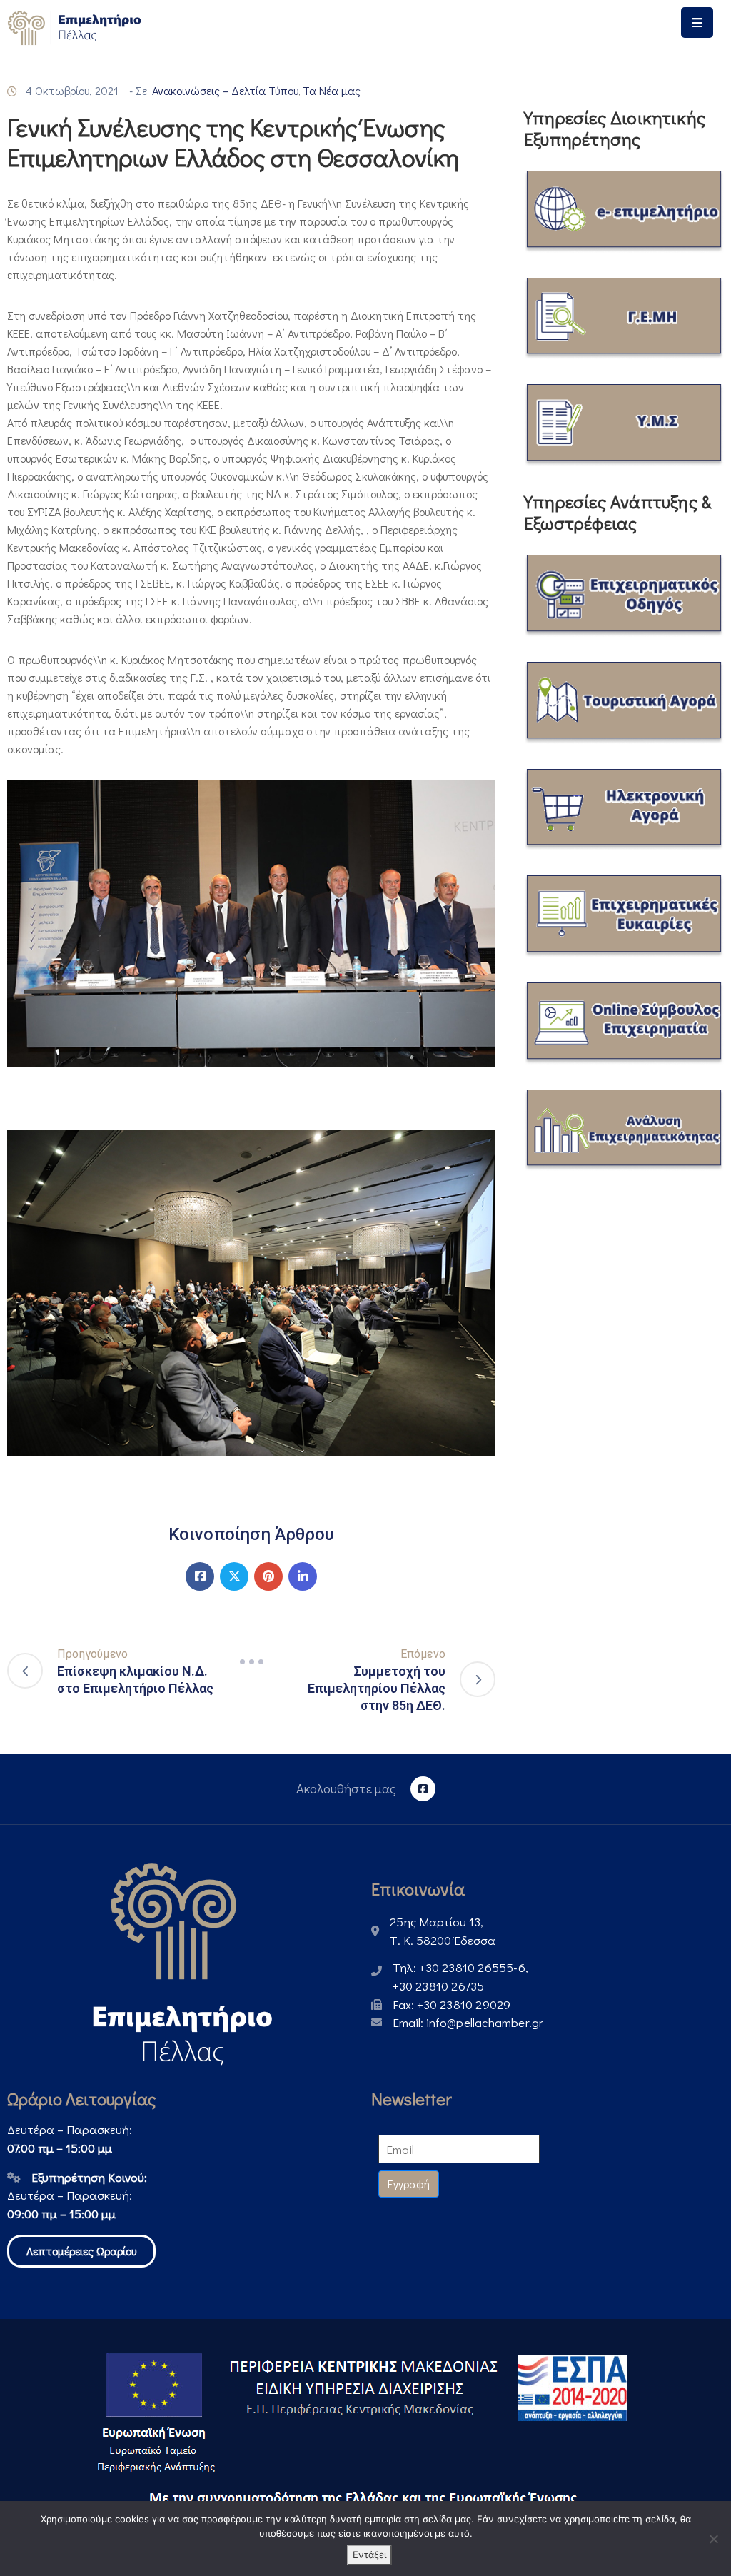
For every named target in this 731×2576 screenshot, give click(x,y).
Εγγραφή (409, 2184)
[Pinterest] (268, 1576)
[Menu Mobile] (697, 22)
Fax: (452, 2004)
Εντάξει (369, 2555)
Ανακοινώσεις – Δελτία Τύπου (225, 90)
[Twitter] (234, 1576)
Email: (468, 2022)
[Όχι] (713, 2539)
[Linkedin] (303, 1576)
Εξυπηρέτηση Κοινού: (89, 2177)
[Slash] (251, 1662)
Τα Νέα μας (332, 90)
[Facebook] (200, 1576)
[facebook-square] (423, 1789)
